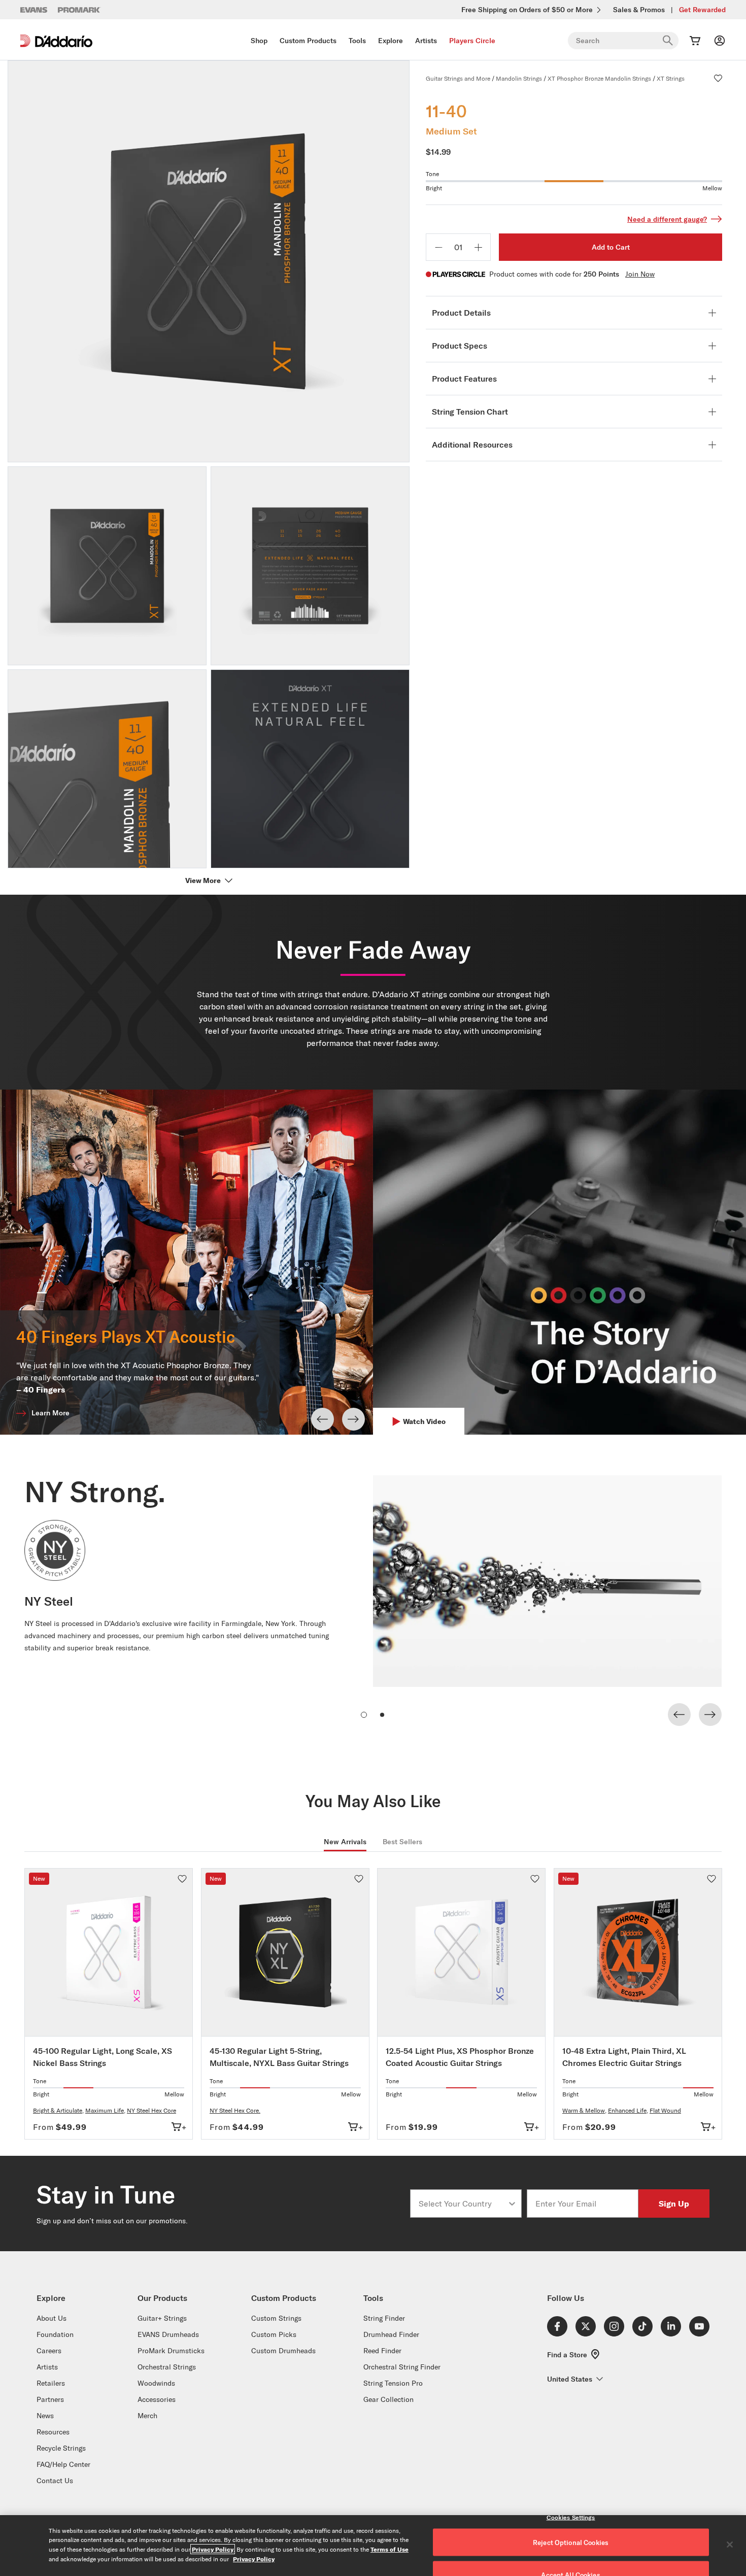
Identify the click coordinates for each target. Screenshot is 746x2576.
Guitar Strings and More (458, 78)
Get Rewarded (702, 10)
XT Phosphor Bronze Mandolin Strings (599, 78)
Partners (50, 2399)
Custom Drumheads (283, 2351)
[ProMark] (79, 10)
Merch (147, 2416)
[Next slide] (353, 1419)
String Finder (384, 2318)
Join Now (640, 274)
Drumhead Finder (391, 2334)
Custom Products (308, 41)
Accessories (157, 2399)
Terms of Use (389, 2549)
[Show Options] (512, 2204)
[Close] (730, 2545)
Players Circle (472, 41)
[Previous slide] (323, 1419)
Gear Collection (388, 2399)
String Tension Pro (393, 2383)
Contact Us (55, 2481)
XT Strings (671, 78)
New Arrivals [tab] (345, 1842)
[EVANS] (34, 10)
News (45, 2416)
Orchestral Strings (167, 2367)
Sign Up (674, 2203)
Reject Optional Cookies (571, 2543)
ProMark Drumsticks (171, 2351)
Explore (391, 41)
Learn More (50, 1413)
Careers (49, 2351)
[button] (718, 78)
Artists (426, 41)
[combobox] (463, 2204)
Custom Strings (276, 2318)
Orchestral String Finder (402, 2367)
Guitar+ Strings (162, 2318)
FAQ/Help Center (63, 2464)
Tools (357, 41)
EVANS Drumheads (168, 2334)
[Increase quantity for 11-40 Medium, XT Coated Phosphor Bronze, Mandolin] (478, 247)
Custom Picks (274, 2334)
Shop (259, 41)
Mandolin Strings (519, 78)
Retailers (51, 2383)
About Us (52, 2318)
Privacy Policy (213, 2549)
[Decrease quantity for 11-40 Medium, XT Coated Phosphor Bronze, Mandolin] (438, 247)
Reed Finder (382, 2351)
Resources (53, 2432)
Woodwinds (156, 2383)
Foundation (55, 2334)
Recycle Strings (61, 2448)
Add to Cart (611, 247)
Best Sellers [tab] (402, 1842)
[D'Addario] (56, 41)
